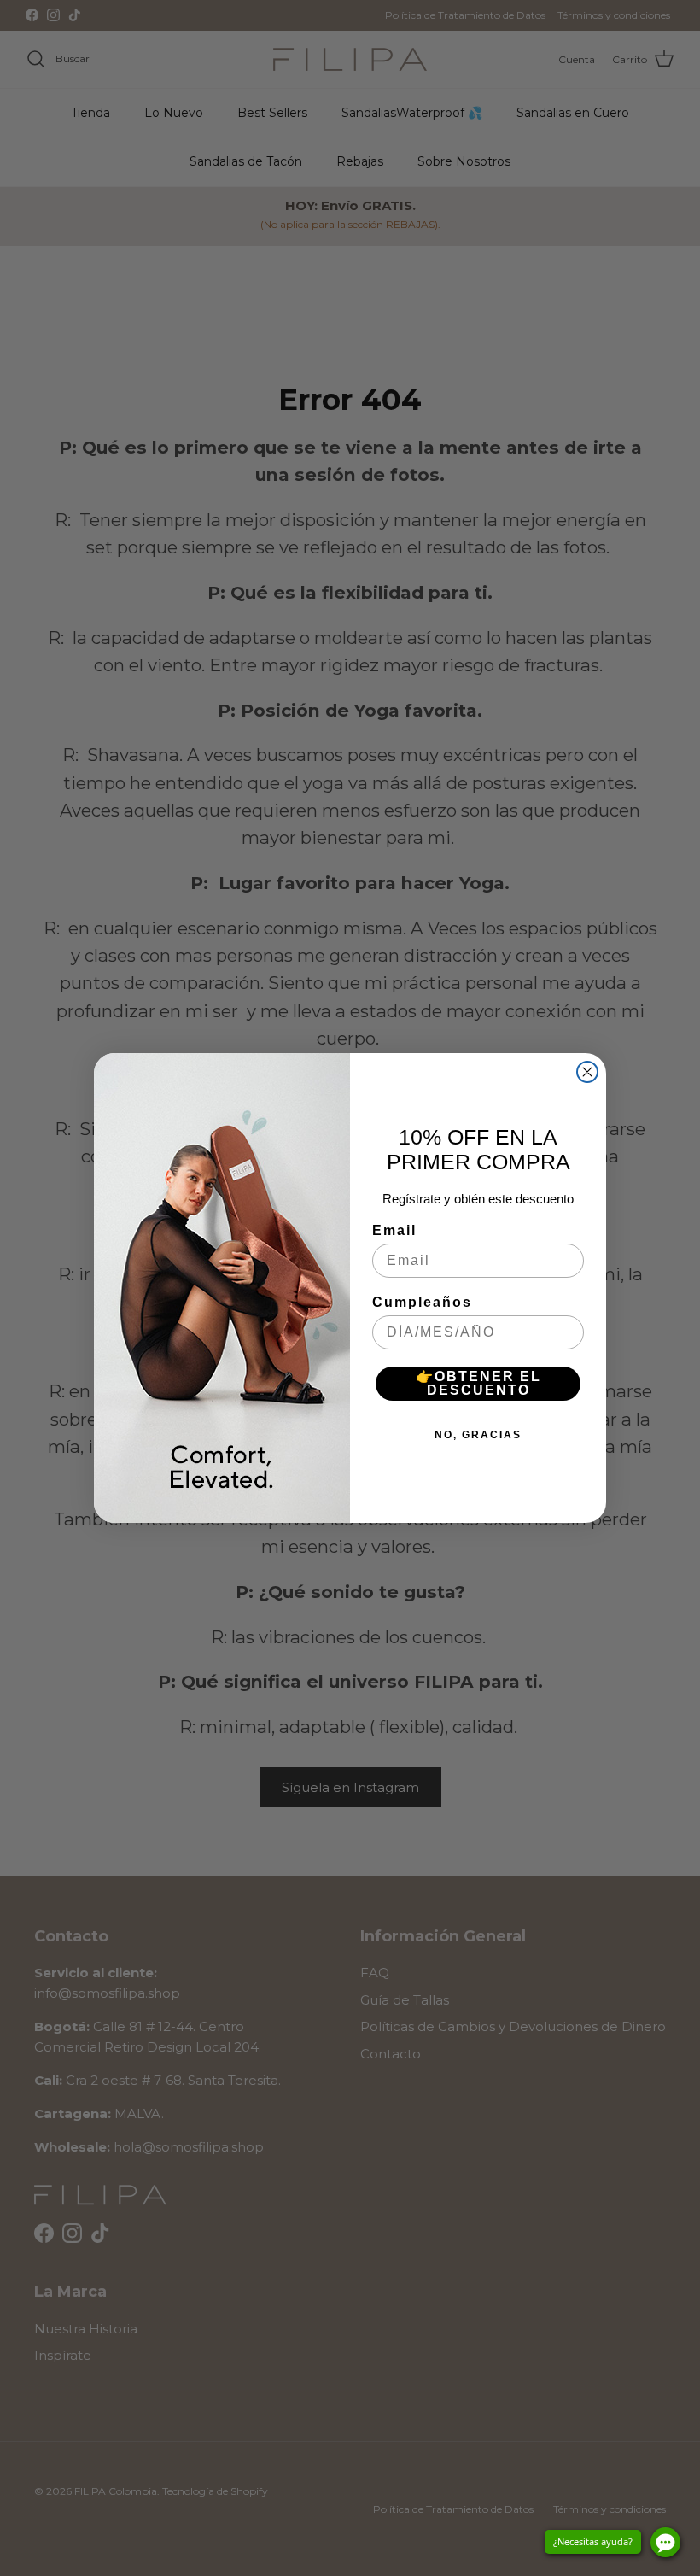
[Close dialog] (587, 1072)
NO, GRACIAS (478, 1435)
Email (394, 1230)
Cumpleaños (422, 1302)
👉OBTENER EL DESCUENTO (478, 1383)
